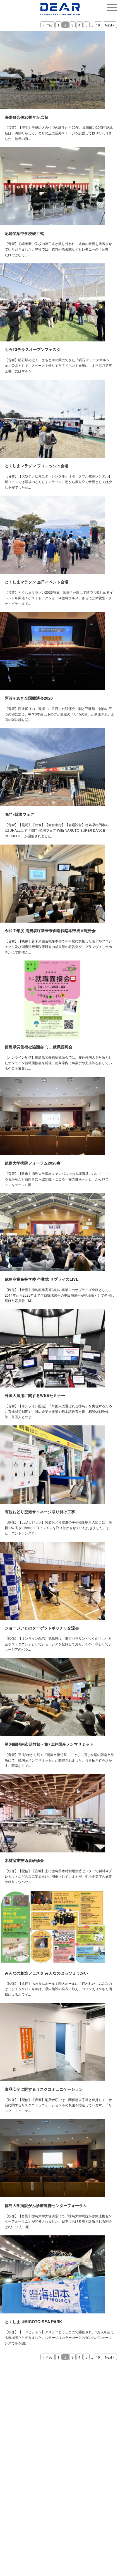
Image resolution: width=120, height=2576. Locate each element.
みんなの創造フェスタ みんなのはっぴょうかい (46, 1973)
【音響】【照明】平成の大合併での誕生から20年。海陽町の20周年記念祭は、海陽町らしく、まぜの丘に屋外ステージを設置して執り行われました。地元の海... (59, 133)
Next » (110, 25)
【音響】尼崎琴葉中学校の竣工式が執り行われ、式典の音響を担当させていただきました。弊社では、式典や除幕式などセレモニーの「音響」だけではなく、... (58, 249)
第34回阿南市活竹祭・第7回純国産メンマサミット (49, 1744)
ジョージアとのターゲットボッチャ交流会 (42, 1628)
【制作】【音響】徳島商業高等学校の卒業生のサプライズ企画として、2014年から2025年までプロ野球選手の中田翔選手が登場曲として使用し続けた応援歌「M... (59, 1295)
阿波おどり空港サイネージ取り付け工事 (40, 1512)
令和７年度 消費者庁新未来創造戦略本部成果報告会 (50, 930)
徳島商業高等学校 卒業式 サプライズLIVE (42, 1279)
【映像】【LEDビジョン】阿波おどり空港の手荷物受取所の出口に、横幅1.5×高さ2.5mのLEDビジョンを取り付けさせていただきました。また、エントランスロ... (58, 1528)
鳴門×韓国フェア (20, 814)
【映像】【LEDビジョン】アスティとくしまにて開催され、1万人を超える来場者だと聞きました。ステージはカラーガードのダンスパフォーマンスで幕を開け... (59, 2337)
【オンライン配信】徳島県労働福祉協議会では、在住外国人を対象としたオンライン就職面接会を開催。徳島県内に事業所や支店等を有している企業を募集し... (58, 1063)
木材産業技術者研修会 (24, 1860)
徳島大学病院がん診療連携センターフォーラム (46, 2205)
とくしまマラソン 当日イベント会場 (37, 582)
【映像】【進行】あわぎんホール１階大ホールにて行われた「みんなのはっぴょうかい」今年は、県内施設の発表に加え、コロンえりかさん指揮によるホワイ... (58, 1989)
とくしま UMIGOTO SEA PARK (33, 2322)
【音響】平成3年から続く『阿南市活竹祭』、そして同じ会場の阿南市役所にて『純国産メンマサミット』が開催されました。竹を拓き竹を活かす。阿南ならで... (59, 1760)
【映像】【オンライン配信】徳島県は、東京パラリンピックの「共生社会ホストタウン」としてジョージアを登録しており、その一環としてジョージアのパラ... (58, 1644)
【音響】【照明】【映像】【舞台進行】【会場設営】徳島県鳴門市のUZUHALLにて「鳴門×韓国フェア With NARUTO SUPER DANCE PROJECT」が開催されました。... (57, 830)
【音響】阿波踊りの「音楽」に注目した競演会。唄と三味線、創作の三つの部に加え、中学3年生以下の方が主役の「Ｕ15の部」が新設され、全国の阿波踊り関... (60, 714)
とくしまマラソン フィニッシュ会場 (37, 465)
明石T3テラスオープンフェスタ (33, 349)
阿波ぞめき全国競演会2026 (29, 698)
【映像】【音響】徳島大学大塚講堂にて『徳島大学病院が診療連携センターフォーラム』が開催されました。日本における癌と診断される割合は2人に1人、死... (58, 2221)
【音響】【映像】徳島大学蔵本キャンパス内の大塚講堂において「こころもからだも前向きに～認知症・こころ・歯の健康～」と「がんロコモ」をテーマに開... (58, 1179)
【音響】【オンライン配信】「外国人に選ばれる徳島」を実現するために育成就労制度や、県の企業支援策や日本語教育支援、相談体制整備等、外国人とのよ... (58, 1411)
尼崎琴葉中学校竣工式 (24, 233)
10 (98, 25)
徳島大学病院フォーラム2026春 (33, 1163)
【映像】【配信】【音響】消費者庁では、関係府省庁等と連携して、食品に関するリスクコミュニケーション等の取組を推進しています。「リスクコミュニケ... (58, 2105)
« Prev (48, 25)
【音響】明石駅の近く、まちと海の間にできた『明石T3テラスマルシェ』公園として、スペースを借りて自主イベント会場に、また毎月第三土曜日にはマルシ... (58, 365)
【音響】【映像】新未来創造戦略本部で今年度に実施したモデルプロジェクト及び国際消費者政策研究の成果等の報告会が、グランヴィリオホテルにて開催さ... (58, 946)
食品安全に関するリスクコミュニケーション (44, 2089)
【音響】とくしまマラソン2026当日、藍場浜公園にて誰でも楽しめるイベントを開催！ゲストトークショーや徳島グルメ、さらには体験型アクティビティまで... (59, 598)
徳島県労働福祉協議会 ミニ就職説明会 (39, 1047)
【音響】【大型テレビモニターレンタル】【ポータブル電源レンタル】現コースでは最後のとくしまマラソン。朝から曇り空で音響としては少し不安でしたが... (58, 482)
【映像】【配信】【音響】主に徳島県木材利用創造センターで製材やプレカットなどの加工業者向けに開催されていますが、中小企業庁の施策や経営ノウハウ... (58, 1876)
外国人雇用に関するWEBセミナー (35, 1395)
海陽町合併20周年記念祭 (27, 117)
